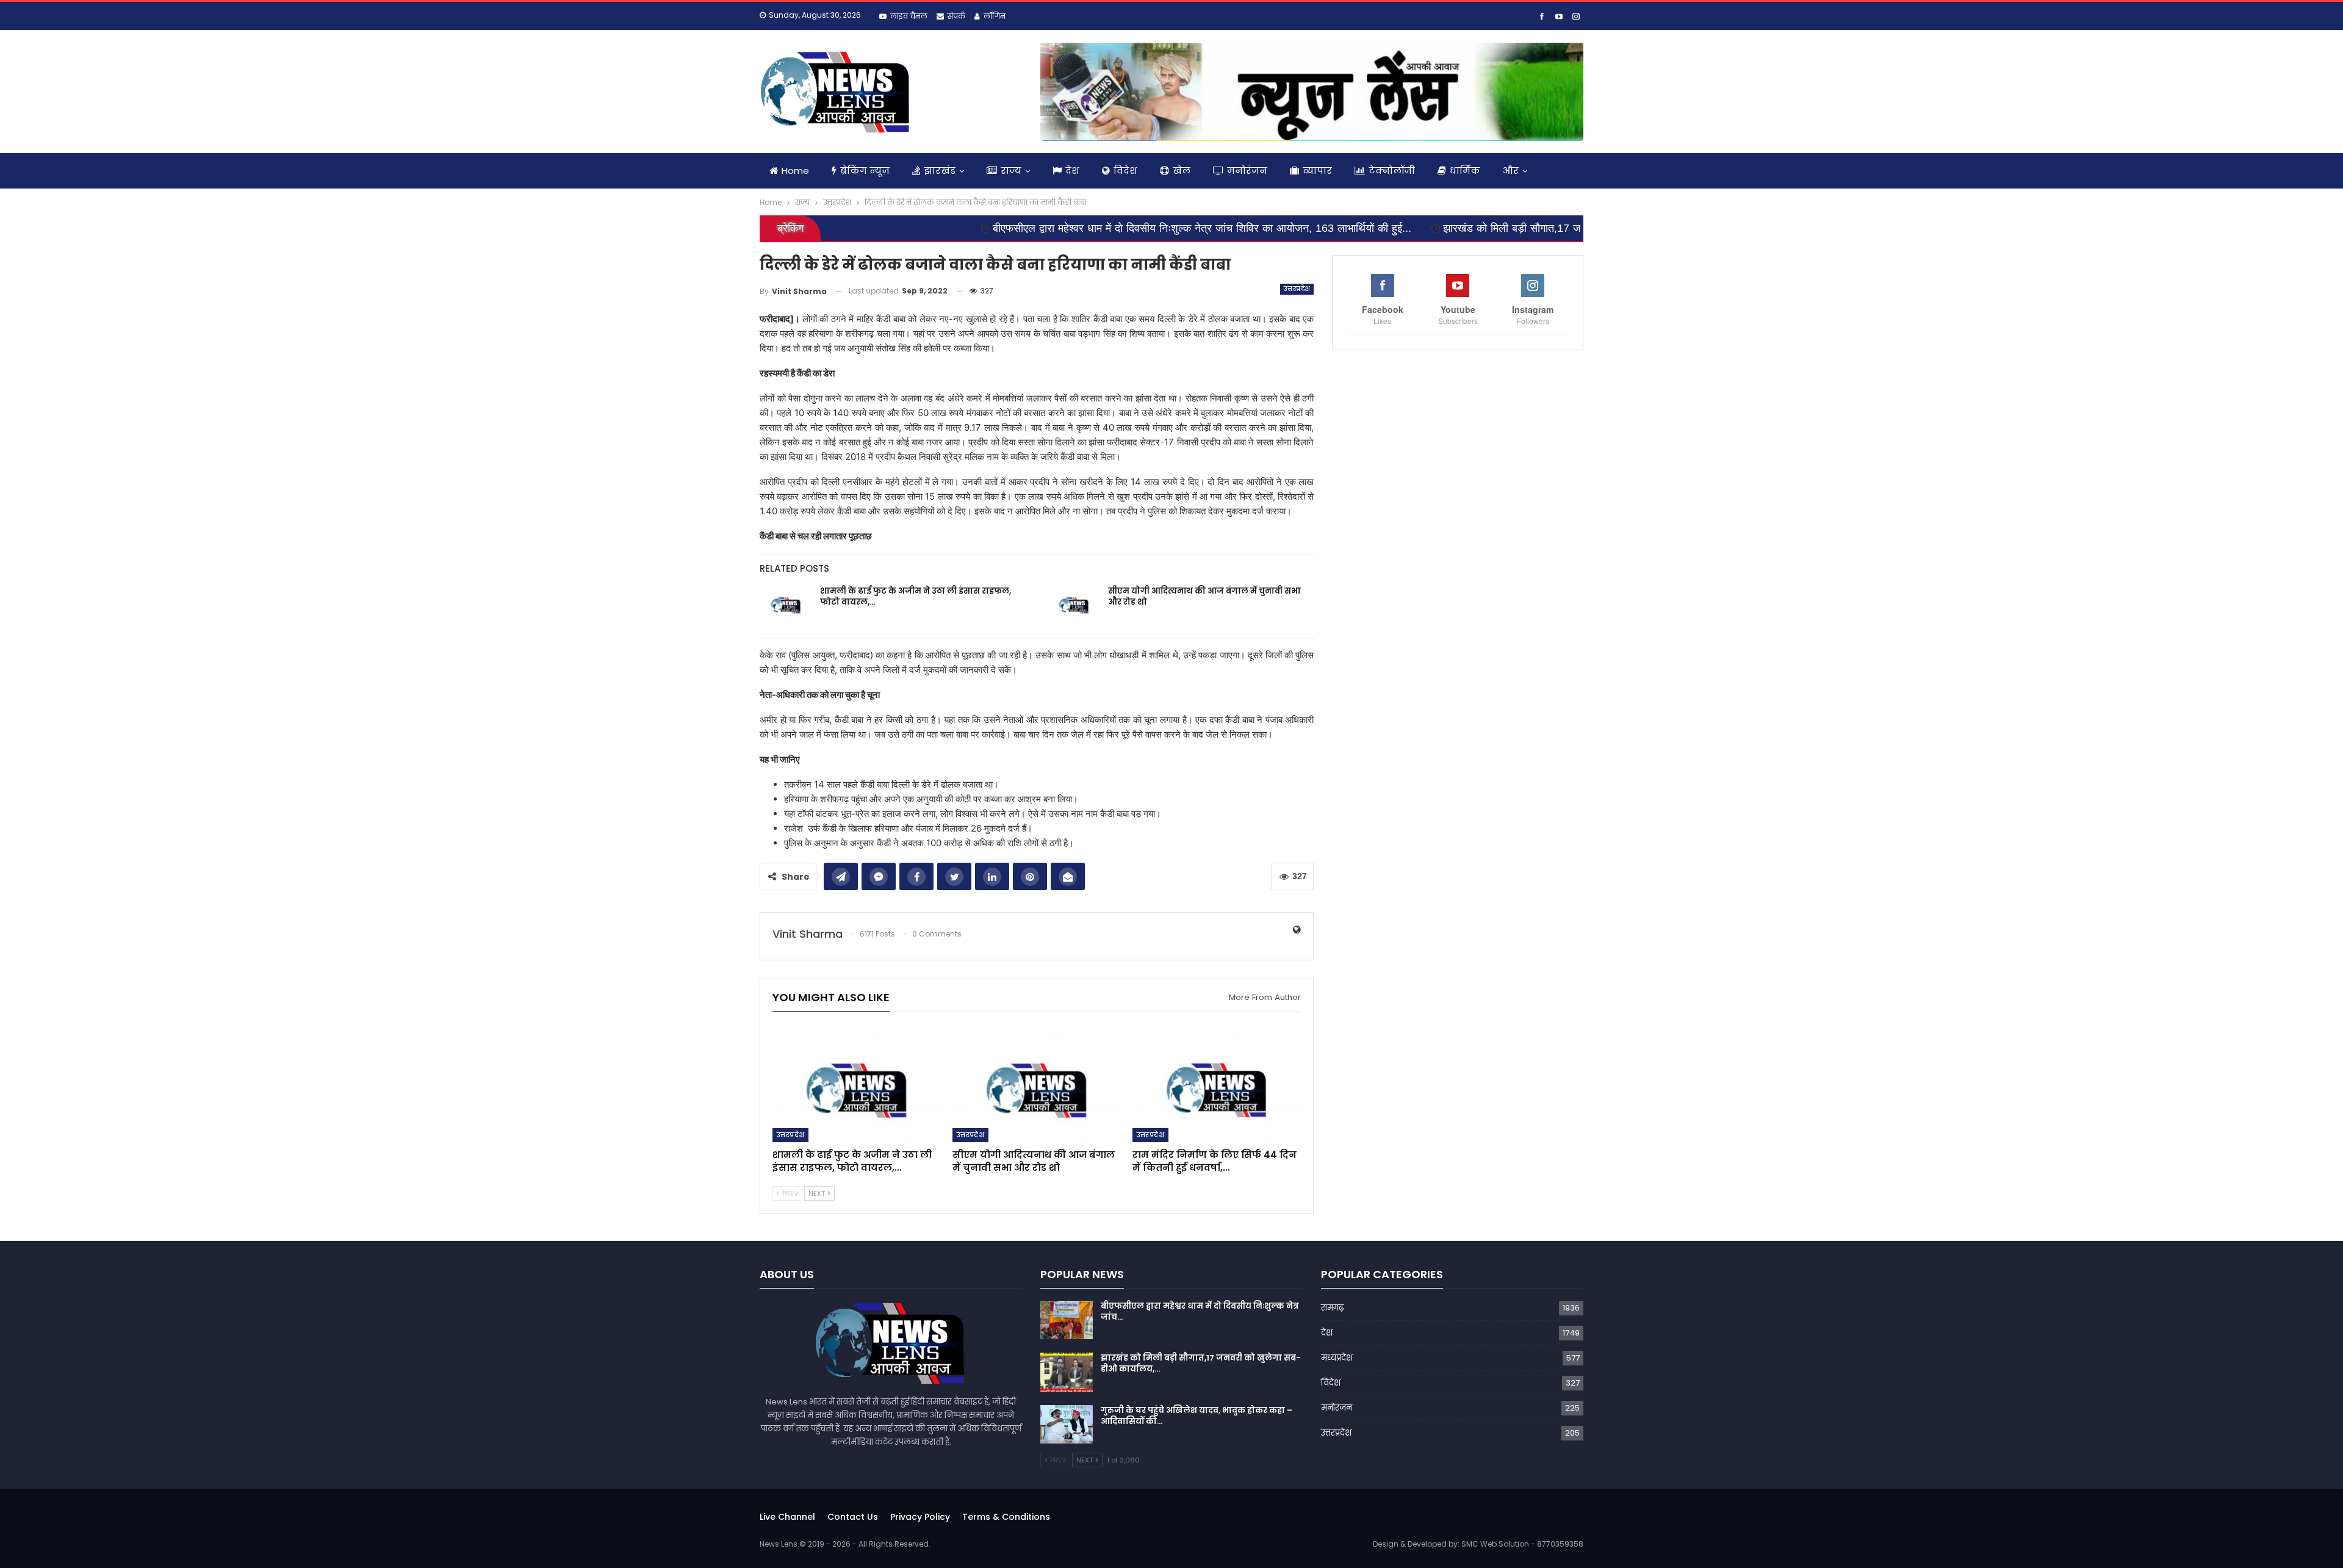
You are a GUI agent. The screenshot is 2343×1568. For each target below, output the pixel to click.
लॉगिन (995, 16)
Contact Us (853, 1517)
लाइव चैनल (909, 16)
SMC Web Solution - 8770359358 (1522, 1544)
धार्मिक (1465, 171)
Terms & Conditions (1006, 1517)
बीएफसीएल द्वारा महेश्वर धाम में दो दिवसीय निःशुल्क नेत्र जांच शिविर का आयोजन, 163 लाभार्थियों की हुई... (1065, 228)
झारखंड (940, 171)
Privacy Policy (920, 1517)
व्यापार (1317, 171)
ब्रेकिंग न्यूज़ (865, 171)
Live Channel (787, 1517)
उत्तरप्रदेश (1297, 289)
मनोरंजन (1247, 171)
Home (795, 171)
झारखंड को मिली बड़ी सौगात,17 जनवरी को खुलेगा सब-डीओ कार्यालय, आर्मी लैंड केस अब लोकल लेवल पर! (1517, 228)
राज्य (1011, 171)
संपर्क (956, 16)
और (1511, 171)
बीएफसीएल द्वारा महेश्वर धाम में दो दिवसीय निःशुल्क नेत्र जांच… (1200, 1311)
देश (1072, 171)
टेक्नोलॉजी (1392, 171)
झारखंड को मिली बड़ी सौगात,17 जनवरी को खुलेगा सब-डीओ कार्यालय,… (1201, 1363)
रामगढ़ (1332, 1308)
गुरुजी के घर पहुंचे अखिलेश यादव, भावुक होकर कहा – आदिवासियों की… (1197, 1416)
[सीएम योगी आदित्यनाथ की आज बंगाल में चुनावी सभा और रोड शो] (1074, 605)
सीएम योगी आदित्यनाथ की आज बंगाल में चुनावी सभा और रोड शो (1204, 596)
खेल (1182, 171)
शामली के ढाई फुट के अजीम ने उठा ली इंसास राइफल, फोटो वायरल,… (916, 596)
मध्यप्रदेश (1337, 1358)
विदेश (1125, 171)
